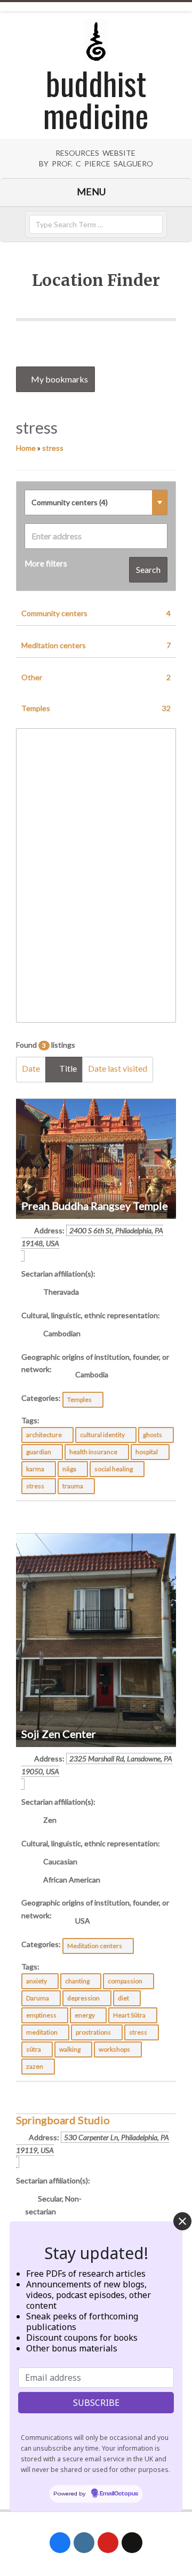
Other (96, 677)
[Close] (182, 2221)
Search (148, 569)
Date (31, 1068)
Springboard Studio (63, 2120)
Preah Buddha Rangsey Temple (95, 1206)
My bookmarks (59, 379)
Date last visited (118, 1068)
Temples (96, 708)
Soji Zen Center (59, 1734)
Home (26, 448)
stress (53, 448)
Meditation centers (96, 645)
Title (67, 1068)
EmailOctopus (119, 2494)
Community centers (96, 613)
